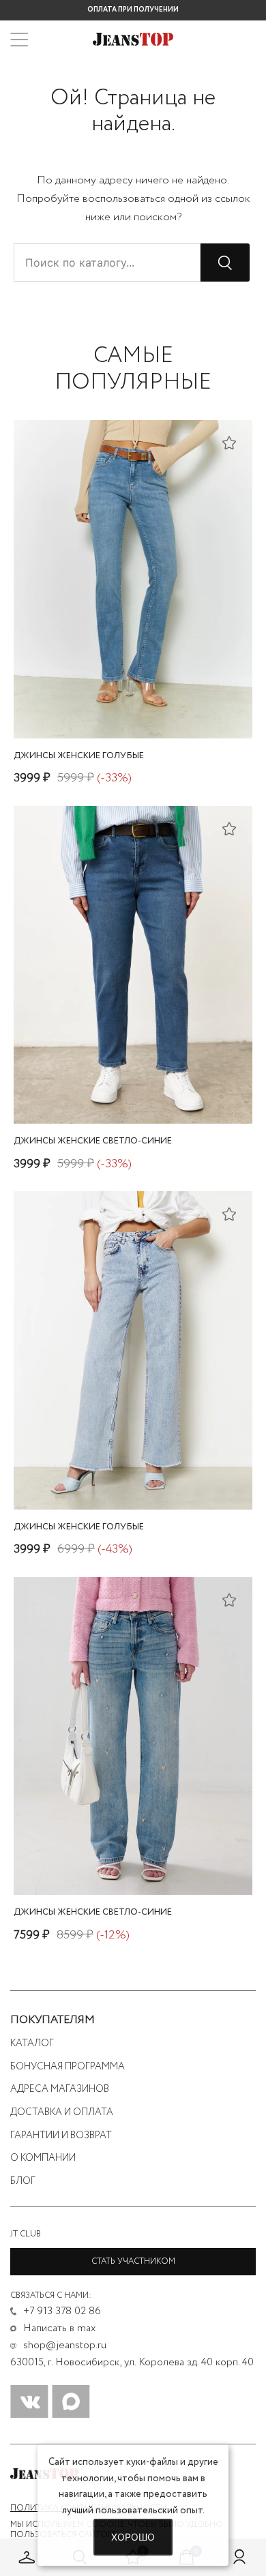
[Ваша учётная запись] (239, 2557)
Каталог (32, 2043)
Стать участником (133, 2261)
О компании (43, 2158)
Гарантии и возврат (61, 2136)
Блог (23, 2181)
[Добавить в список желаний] (229, 443)
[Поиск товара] (225, 263)
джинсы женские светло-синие (93, 1141)
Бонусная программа (68, 2067)
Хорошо (133, 2537)
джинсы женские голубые (79, 756)
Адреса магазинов (60, 2089)
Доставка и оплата (62, 2112)
